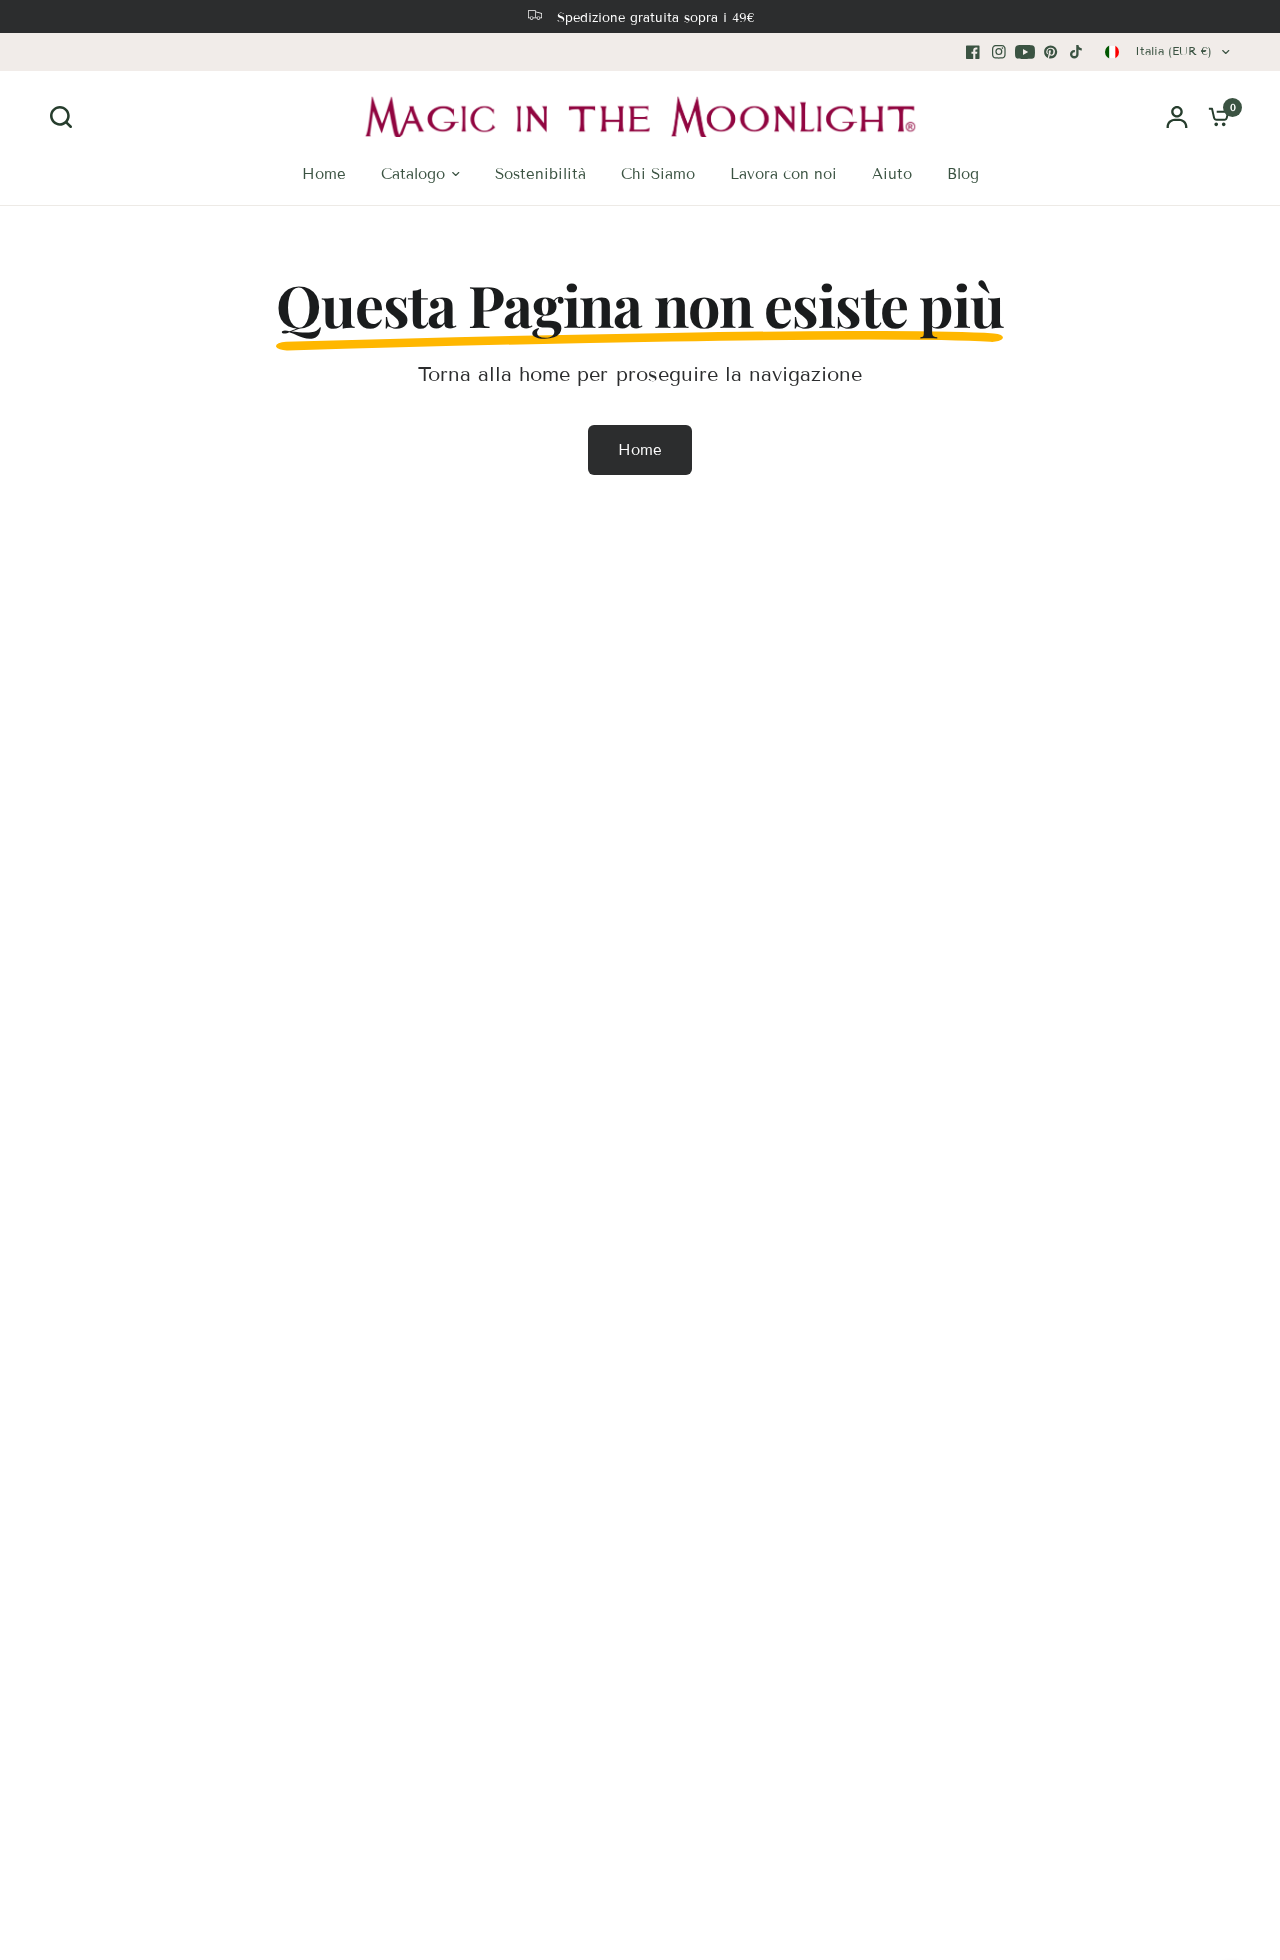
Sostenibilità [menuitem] (540, 174)
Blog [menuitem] (963, 174)
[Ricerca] (66, 117)
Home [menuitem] (324, 174)
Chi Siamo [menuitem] (658, 174)
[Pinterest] (1051, 52)
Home (640, 450)
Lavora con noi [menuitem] (783, 174)
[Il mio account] (1177, 116)
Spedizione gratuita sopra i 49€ (656, 18)
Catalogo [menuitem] (413, 174)
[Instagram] (999, 52)
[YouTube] (1025, 52)
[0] (1214, 116)
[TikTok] (1077, 52)
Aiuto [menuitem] (892, 174)
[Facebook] (973, 52)
